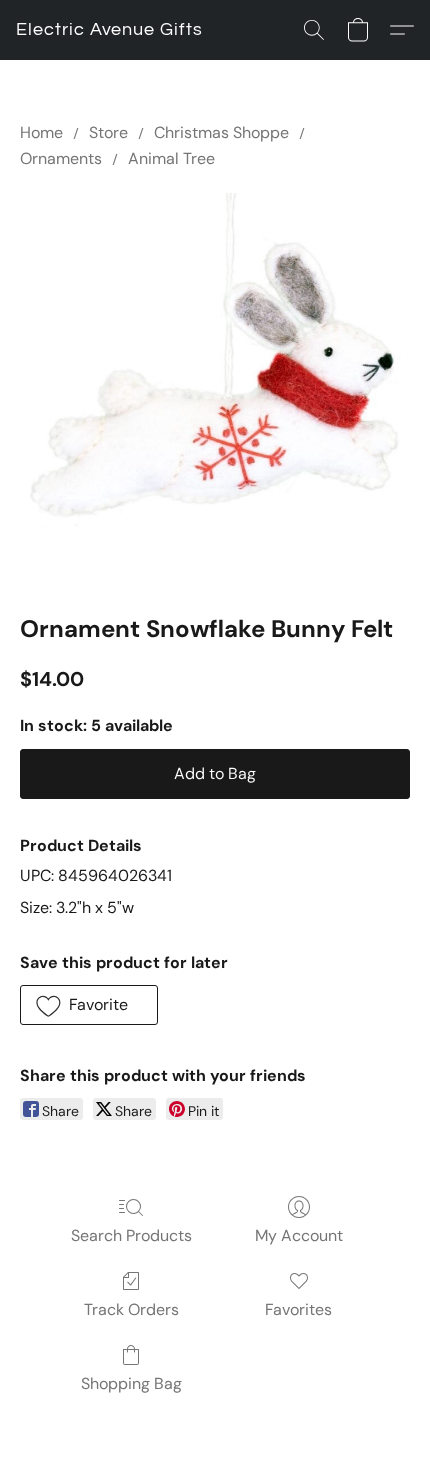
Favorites (298, 1309)
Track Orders (131, 1309)
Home (41, 132)
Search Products (131, 1235)
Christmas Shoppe (221, 132)
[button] (109, 30)
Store (108, 132)
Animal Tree (171, 158)
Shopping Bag (131, 1383)
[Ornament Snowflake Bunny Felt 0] (215, 388)
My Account (299, 1235)
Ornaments (61, 158)
